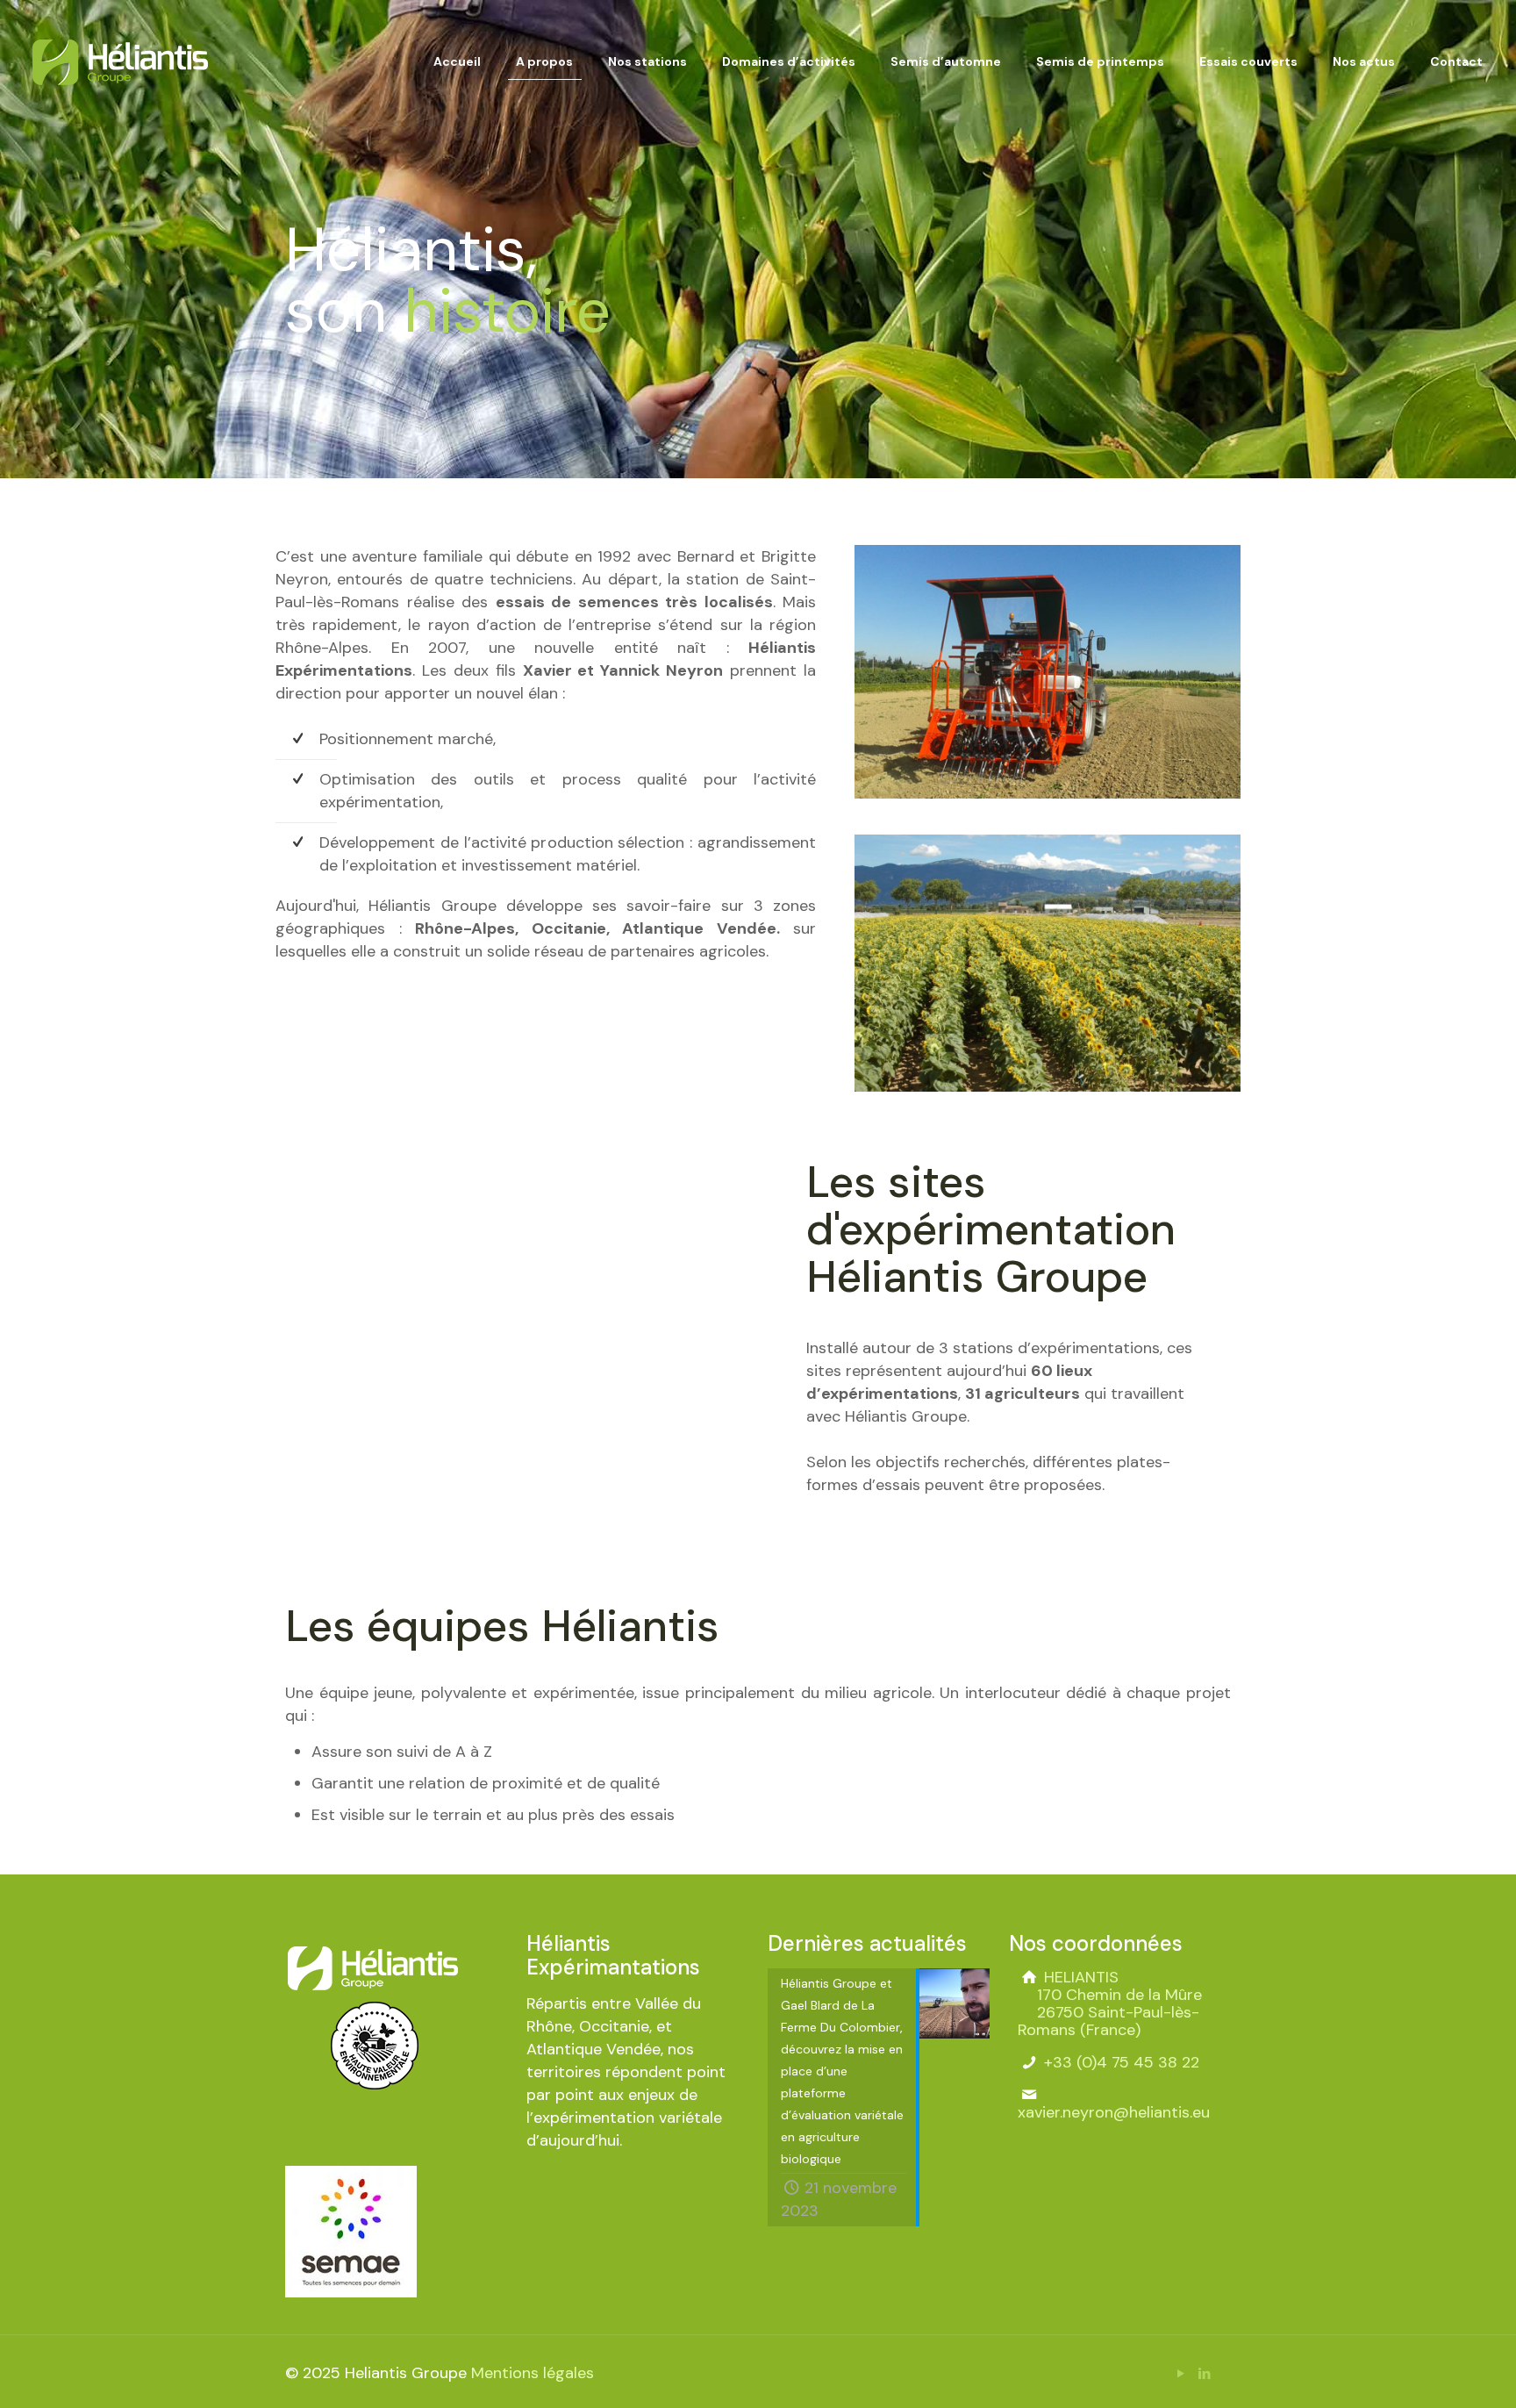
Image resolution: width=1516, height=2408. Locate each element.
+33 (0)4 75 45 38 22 (1119, 2062)
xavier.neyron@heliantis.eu (1114, 2112)
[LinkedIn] (1204, 2374)
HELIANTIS (1110, 2003)
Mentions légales (533, 2373)
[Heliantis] (120, 61)
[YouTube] (1180, 2374)
